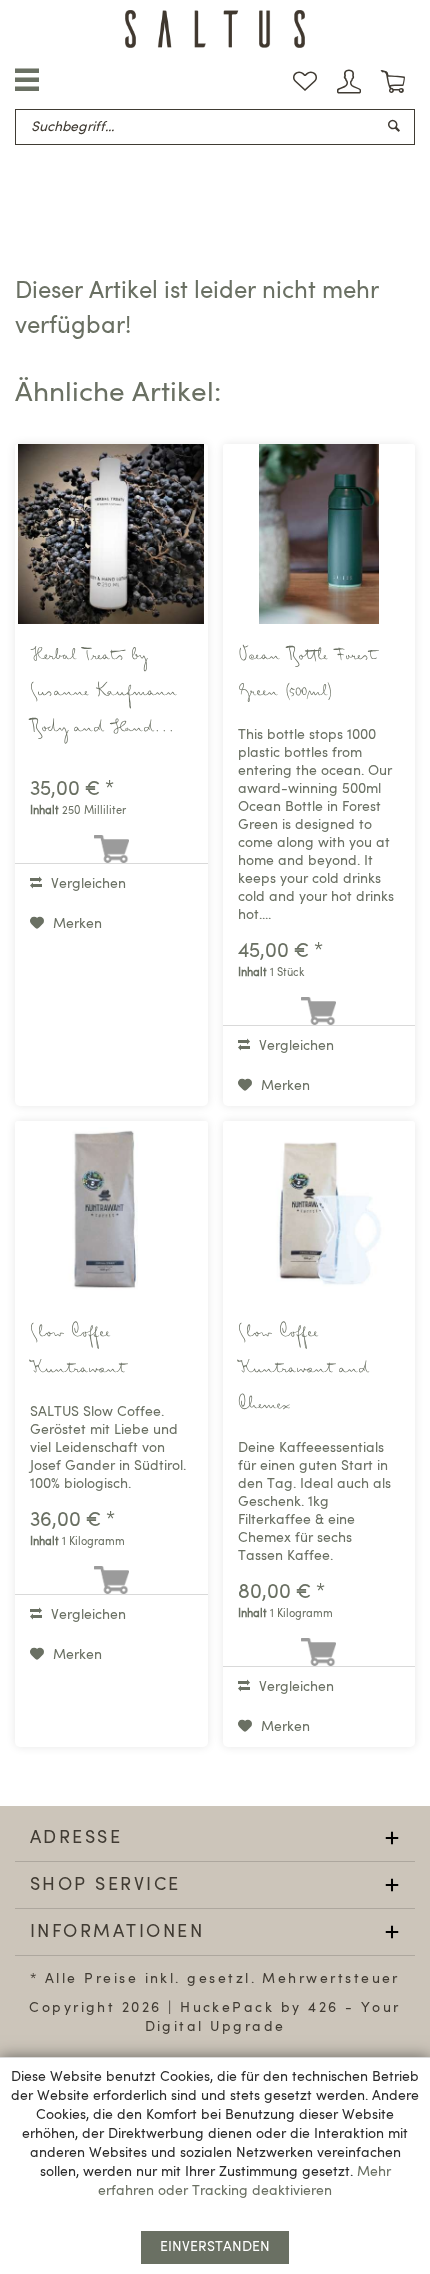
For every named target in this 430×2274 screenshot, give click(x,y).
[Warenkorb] (393, 82)
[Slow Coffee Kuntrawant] (111, 1211)
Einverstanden (215, 2247)
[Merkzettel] (305, 82)
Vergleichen (86, 884)
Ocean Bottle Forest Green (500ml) (307, 675)
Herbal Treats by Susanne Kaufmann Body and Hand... (103, 693)
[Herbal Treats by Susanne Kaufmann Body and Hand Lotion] (111, 534)
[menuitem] (305, 82)
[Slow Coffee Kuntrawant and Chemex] (319, 1211)
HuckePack (227, 2008)
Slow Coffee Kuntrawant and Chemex (303, 1370)
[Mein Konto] (349, 82)
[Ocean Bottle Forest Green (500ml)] (319, 534)
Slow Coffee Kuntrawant (77, 1352)
